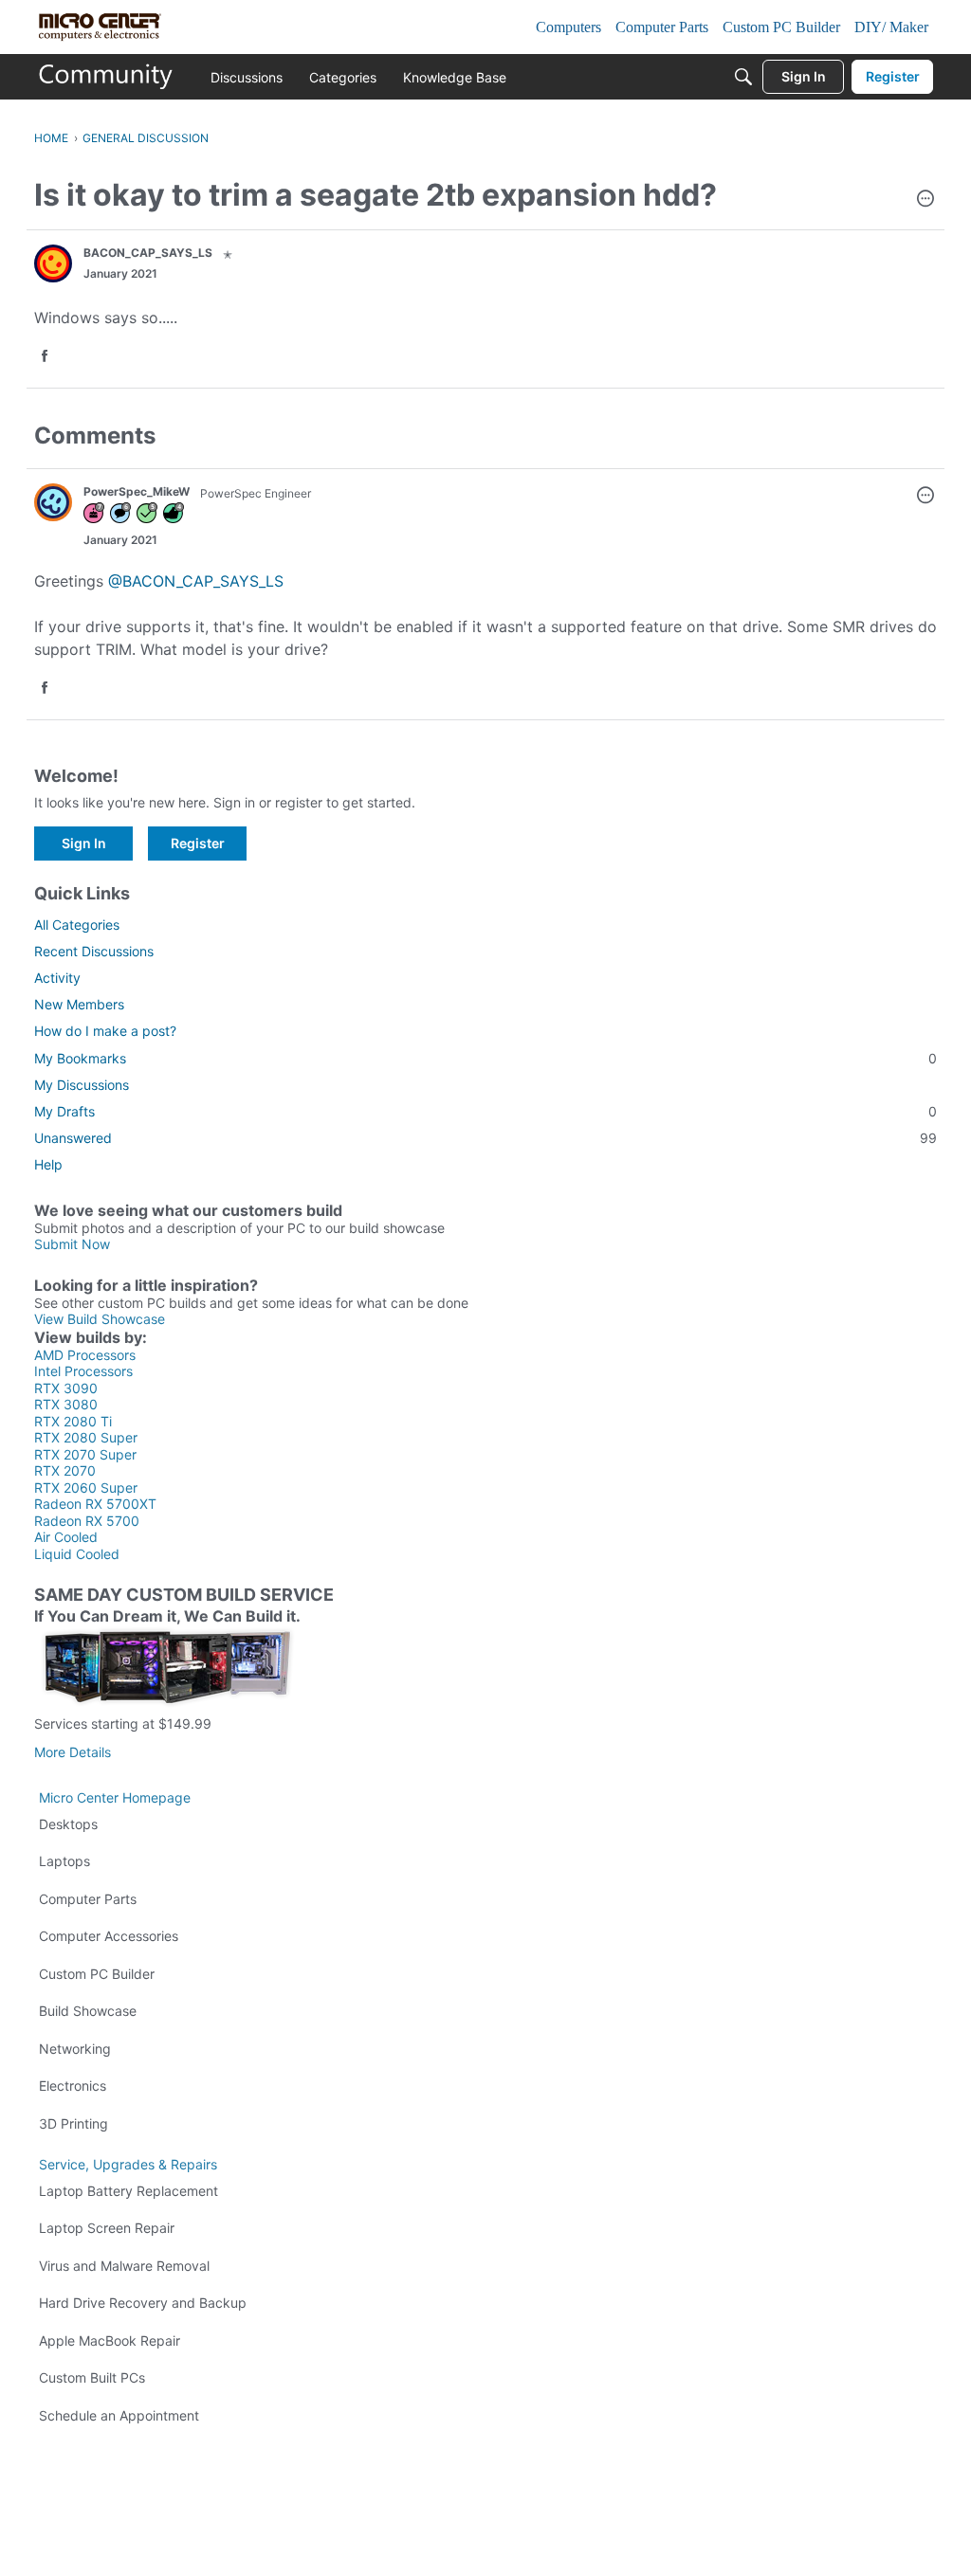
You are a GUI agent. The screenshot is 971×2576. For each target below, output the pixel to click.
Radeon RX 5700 (87, 1521)
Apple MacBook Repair (110, 2340)
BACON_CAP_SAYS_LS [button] (148, 253)
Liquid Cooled (77, 1554)
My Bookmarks (485, 1058)
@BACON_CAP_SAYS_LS (196, 581)
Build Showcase (88, 2011)
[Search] (743, 77)
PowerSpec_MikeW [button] (137, 491)
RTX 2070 (65, 1470)
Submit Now (72, 1244)
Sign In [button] (84, 843)
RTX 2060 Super (86, 1488)
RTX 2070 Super (85, 1454)
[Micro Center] (106, 77)
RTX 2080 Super (86, 1437)
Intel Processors (83, 1371)
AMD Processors (85, 1355)
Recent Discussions (94, 951)
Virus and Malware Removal (124, 2266)
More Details (73, 1752)
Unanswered (485, 1138)
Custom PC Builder (97, 1974)
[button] (925, 200)
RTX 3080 (66, 1404)
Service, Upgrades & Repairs (128, 2164)
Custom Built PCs (92, 2377)
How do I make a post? (105, 1031)
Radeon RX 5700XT (95, 1504)
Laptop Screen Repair (107, 2228)
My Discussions (82, 1085)
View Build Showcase (100, 1319)
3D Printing (73, 2123)
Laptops (64, 1861)
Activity (57, 978)
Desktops (68, 1824)
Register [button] (198, 843)
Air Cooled (66, 1537)
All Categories (77, 925)
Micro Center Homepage (115, 1797)
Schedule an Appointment (119, 2415)
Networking (75, 2049)
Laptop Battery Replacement (128, 2191)
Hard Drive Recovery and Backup (143, 2303)
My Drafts (485, 1111)
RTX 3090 (66, 1388)
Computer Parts (88, 1899)
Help (48, 1164)
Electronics (73, 2086)
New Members (79, 1004)
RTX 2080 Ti (73, 1421)
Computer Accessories (109, 1936)
